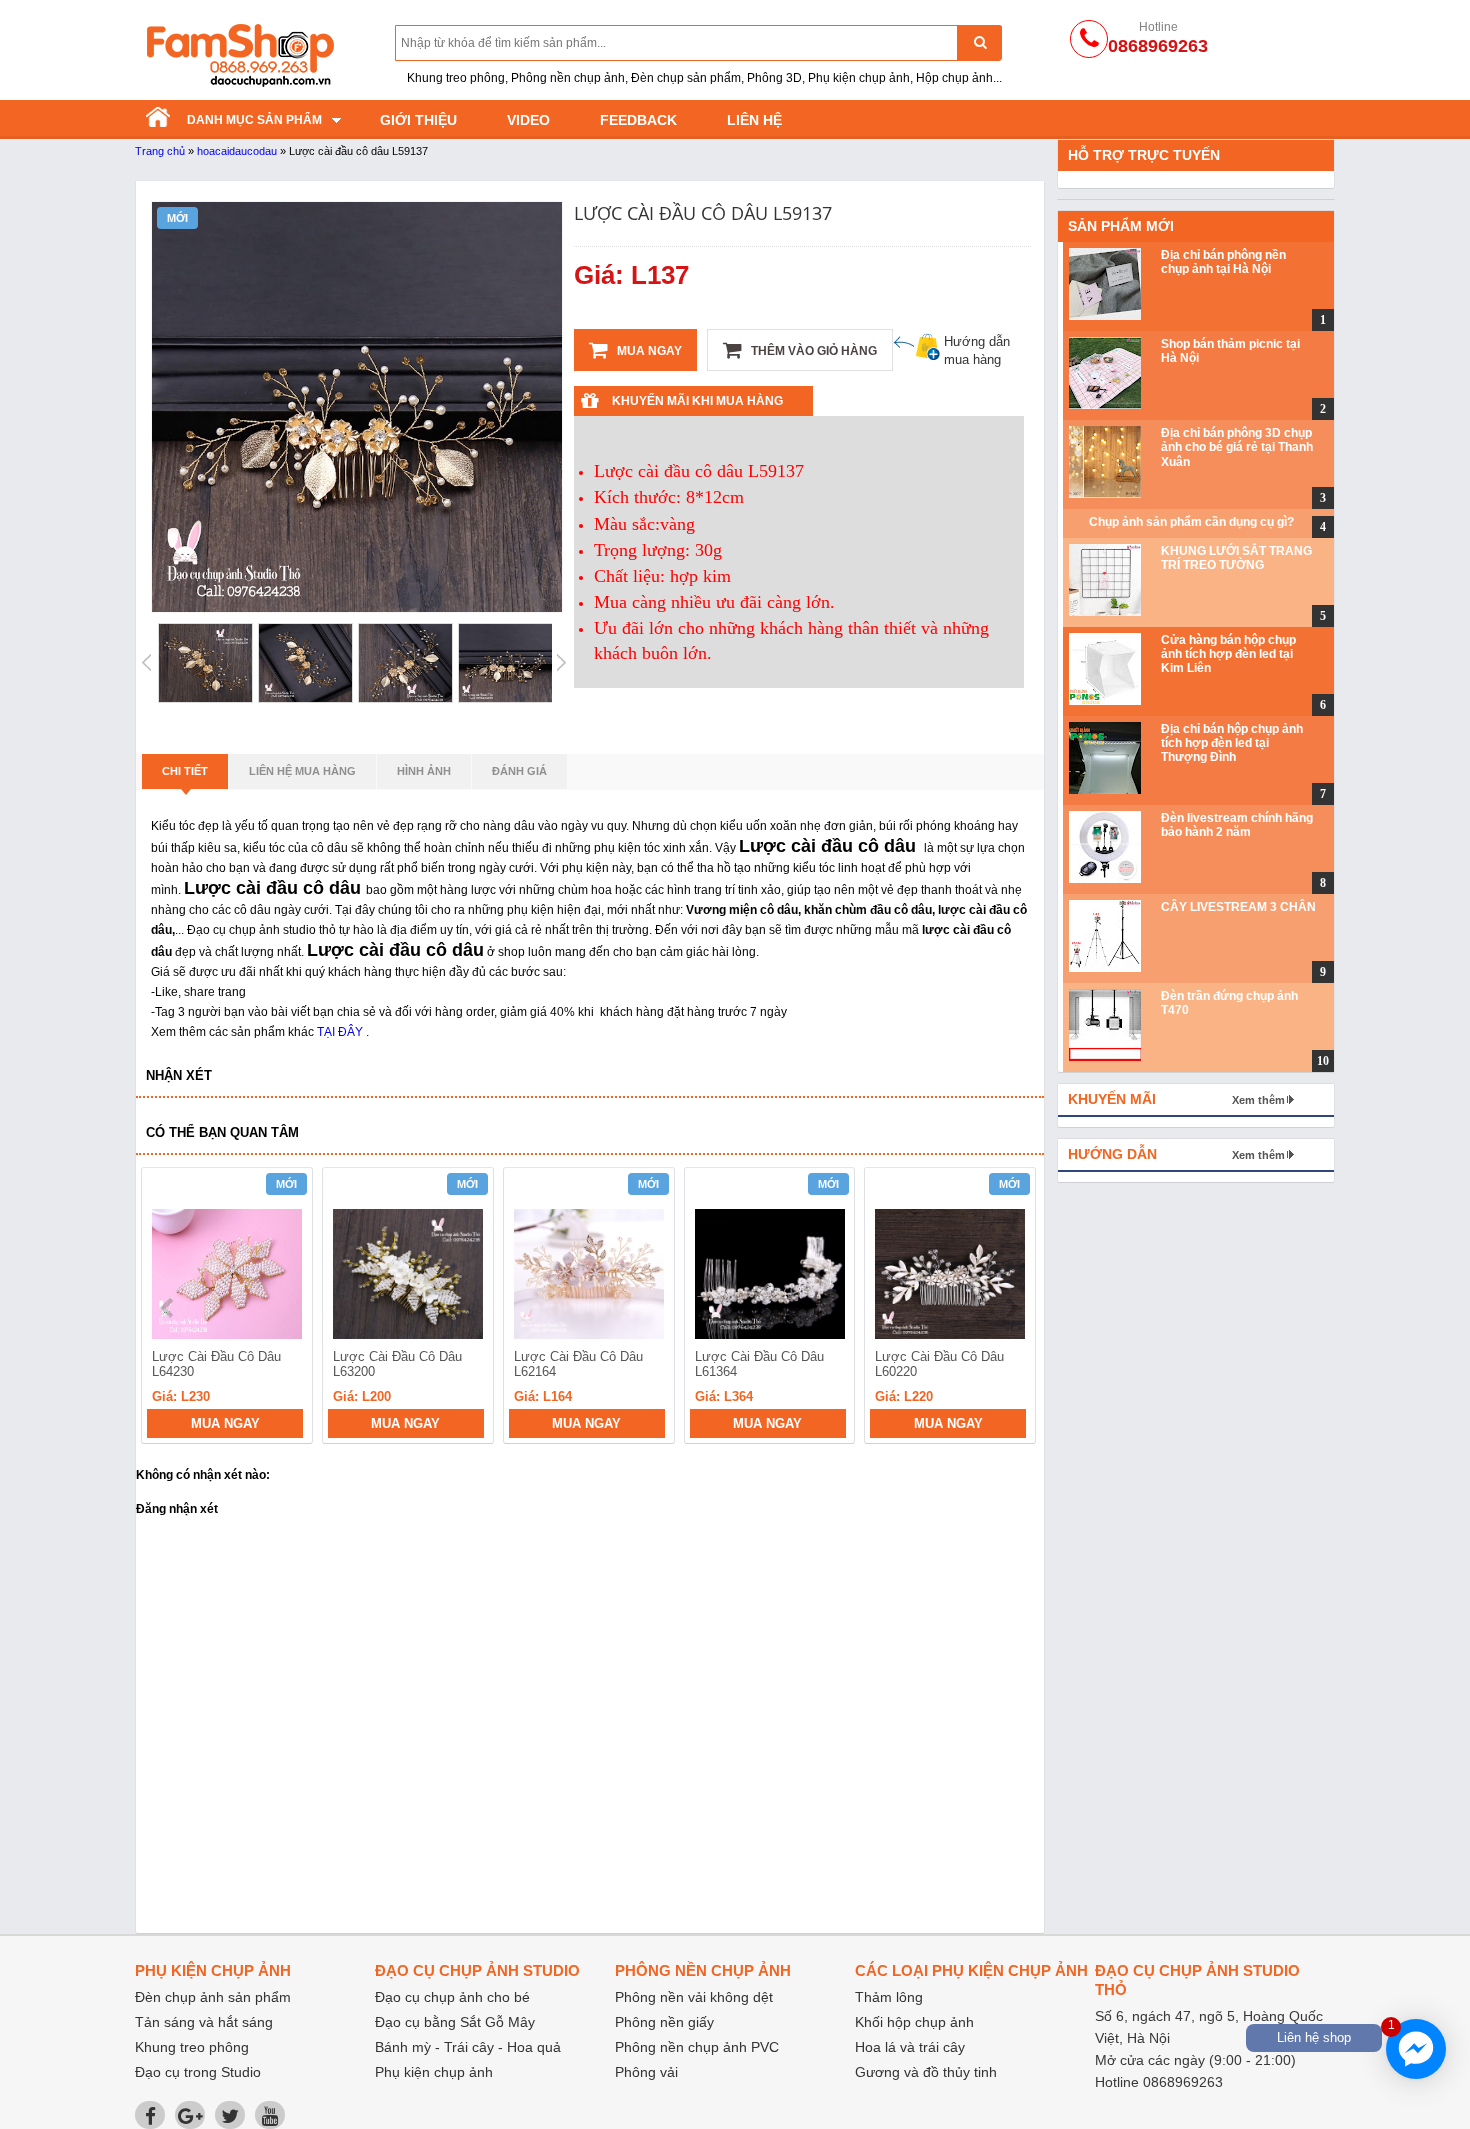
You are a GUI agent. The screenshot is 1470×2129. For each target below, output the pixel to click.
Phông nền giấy (664, 2022)
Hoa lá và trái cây (910, 2047)
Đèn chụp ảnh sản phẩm (213, 1997)
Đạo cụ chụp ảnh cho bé (452, 1997)
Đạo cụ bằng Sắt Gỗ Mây (455, 2022)
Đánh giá (519, 771)
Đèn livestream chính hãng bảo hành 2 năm (1237, 825)
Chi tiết (185, 771)
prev (168, 1308)
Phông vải (646, 2072)
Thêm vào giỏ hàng (812, 351)
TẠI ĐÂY (340, 1032)
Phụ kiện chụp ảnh (434, 2072)
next (1011, 1308)
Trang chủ (160, 151)
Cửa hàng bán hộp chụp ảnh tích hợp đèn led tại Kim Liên (1228, 654)
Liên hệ (754, 120)
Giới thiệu (418, 120)
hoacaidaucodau (237, 151)
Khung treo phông (192, 2047)
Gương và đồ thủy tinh (926, 2072)
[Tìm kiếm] (979, 42)
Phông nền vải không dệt (694, 1997)
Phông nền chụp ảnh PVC (697, 2047)
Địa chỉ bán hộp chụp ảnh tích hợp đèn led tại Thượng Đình (1232, 743)
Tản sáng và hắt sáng (204, 2022)
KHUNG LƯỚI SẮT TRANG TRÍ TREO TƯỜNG (1236, 558)
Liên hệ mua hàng (302, 771)
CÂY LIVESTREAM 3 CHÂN (1238, 907)
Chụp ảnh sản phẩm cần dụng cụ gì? (1191, 522)
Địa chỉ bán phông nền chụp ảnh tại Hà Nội (1223, 262)
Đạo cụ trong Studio (198, 2072)
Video (528, 120)
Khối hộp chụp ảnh (914, 2022)
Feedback (638, 120)
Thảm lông (889, 1997)
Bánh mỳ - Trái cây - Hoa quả (468, 2047)
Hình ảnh (424, 771)
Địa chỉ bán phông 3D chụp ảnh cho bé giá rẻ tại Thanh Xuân (1237, 447)
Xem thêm (1258, 1100)
